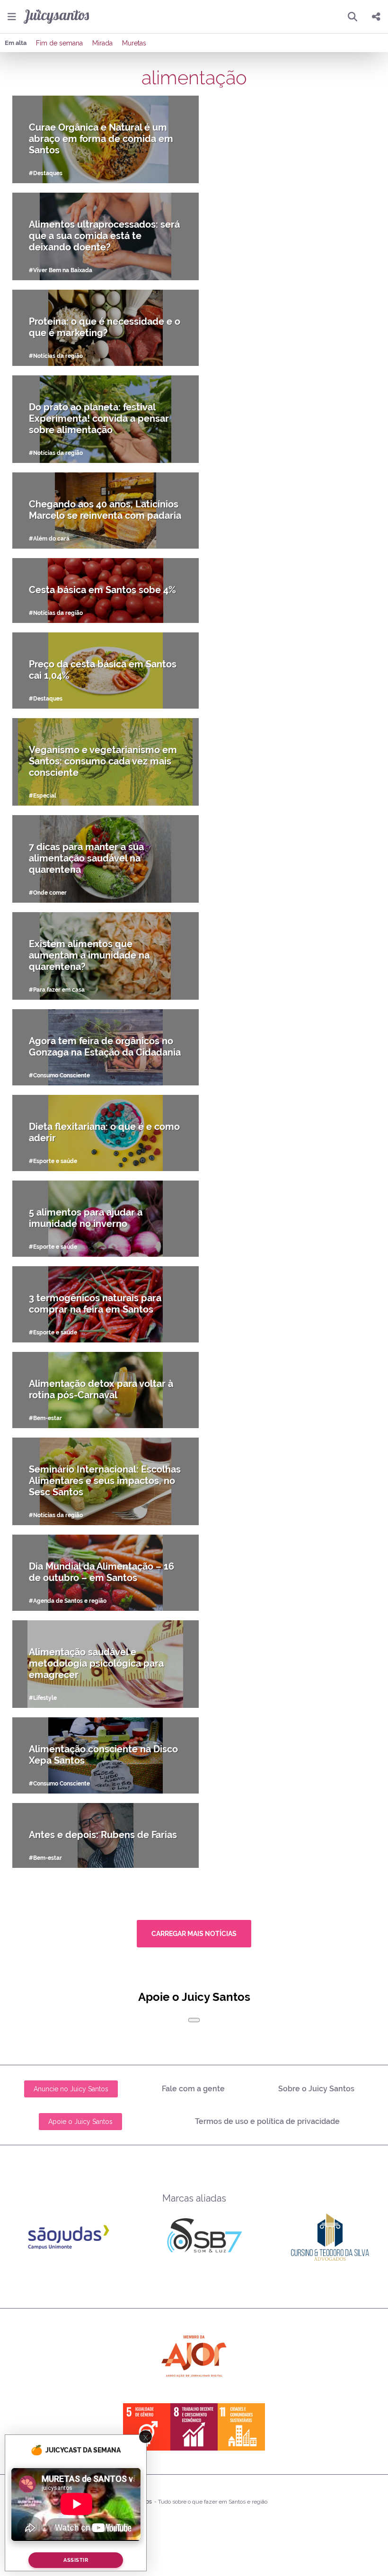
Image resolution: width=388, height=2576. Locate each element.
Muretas (134, 43)
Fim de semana (59, 43)
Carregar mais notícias (194, 1934)
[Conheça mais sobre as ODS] (194, 2427)
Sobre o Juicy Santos (316, 2089)
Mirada (102, 43)
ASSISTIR (76, 2560)
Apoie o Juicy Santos (80, 2122)
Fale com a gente (193, 2089)
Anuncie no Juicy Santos (71, 2089)
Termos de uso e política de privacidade (267, 2121)
